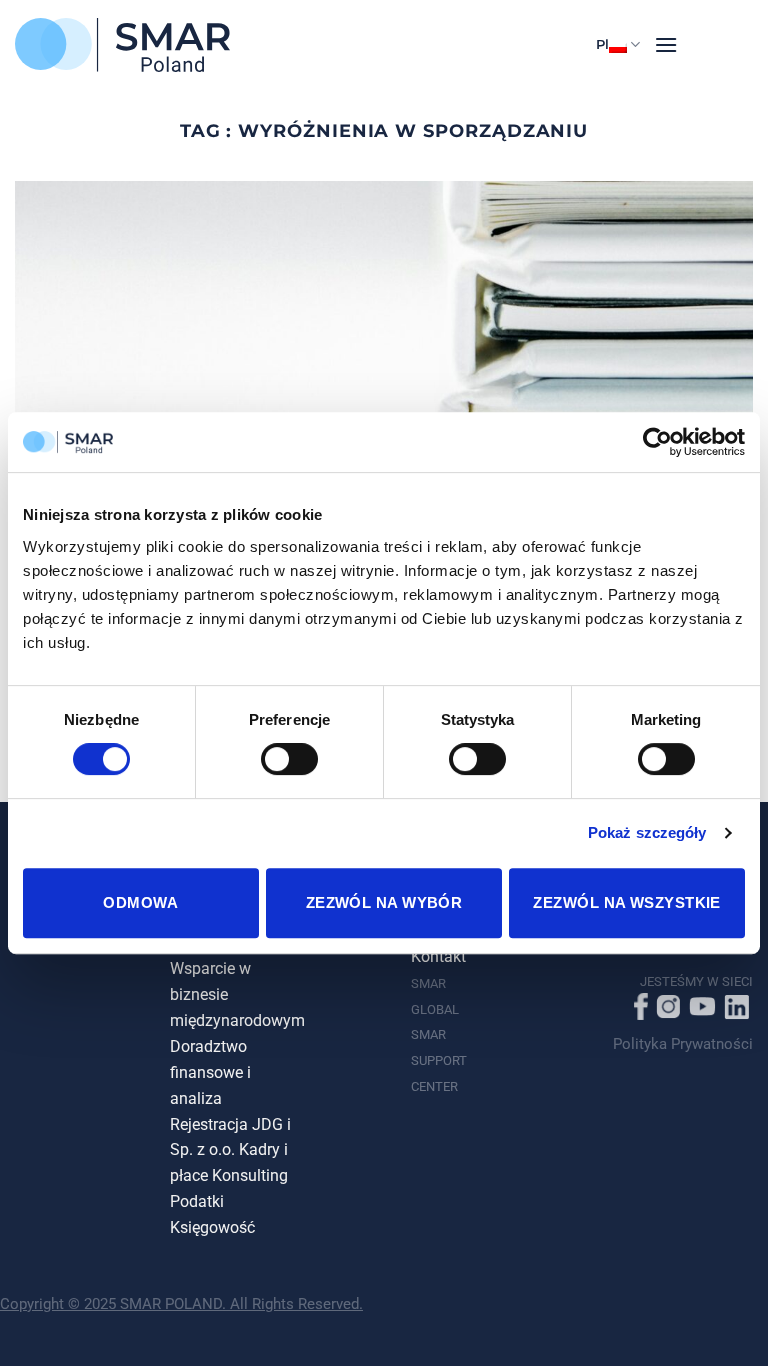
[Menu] (666, 44)
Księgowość (212, 1228)
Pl (602, 44)
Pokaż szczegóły (647, 832)
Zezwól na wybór (384, 902)
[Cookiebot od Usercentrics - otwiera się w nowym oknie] (657, 442)
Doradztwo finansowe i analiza (210, 1073)
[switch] (289, 759)
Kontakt (438, 957)
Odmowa (140, 902)
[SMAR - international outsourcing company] (122, 45)
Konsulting (250, 1176)
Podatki (197, 1202)
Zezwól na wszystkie (627, 902)
